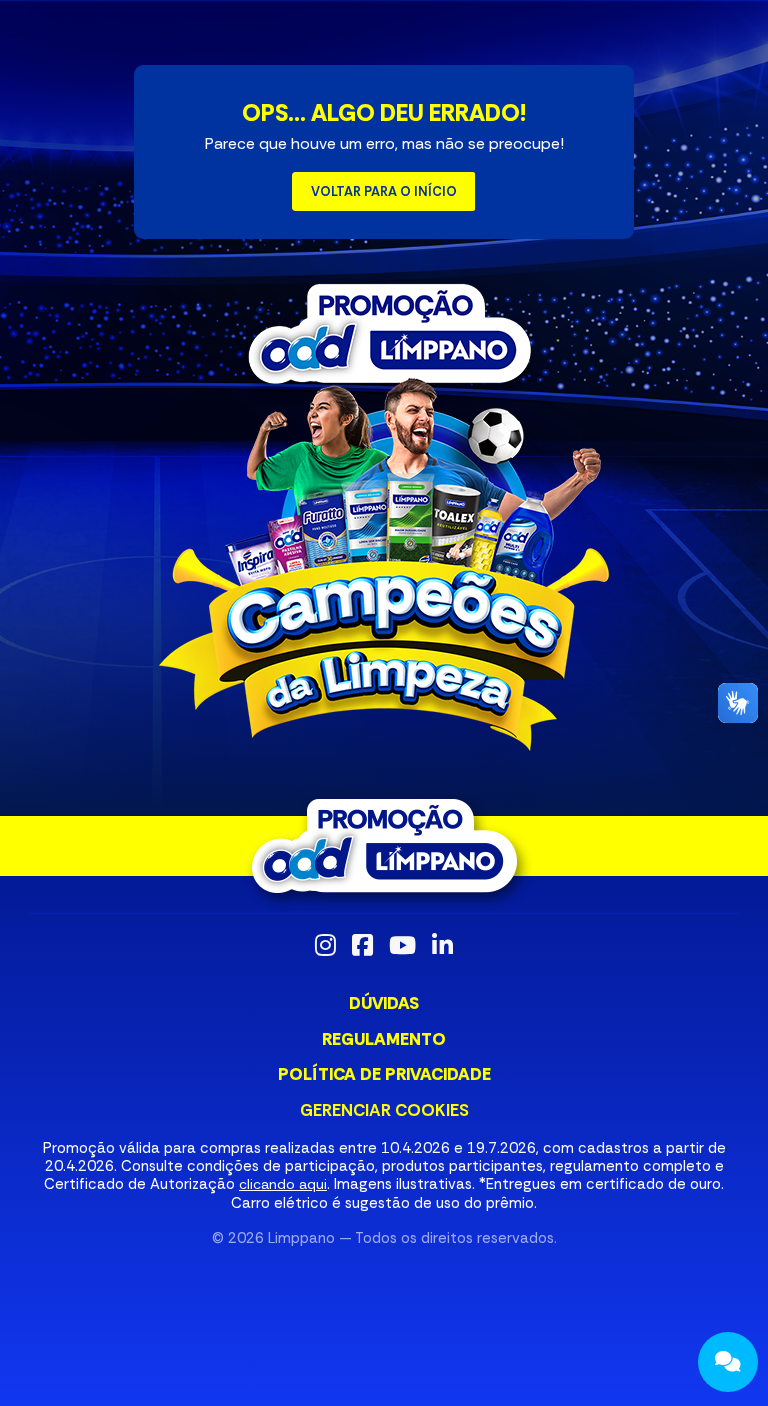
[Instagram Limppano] (325, 945)
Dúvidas (384, 1003)
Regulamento (384, 1039)
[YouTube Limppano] (402, 945)
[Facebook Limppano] (362, 945)
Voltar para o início (384, 191)
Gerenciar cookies (384, 1110)
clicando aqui (283, 1184)
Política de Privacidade (384, 1074)
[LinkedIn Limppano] (442, 945)
